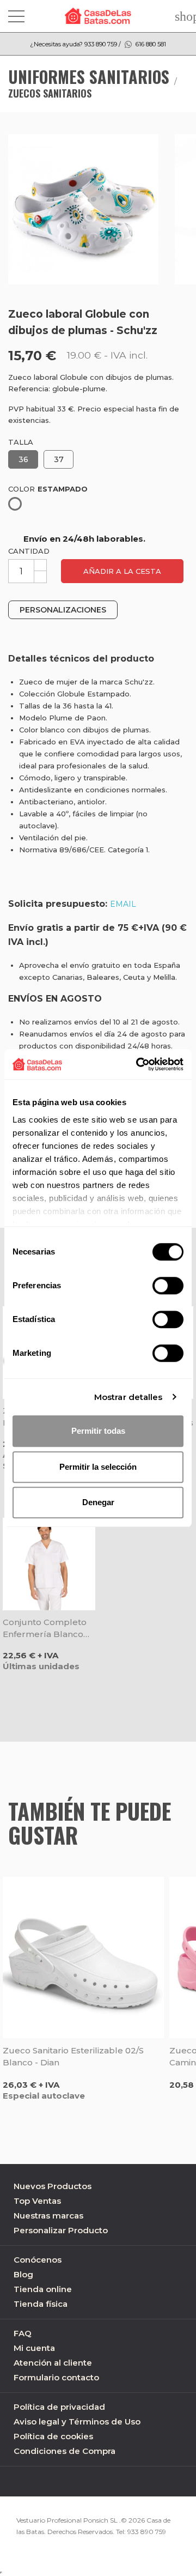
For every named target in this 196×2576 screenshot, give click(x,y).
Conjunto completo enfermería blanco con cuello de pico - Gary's (47, 1629)
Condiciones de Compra (65, 2451)
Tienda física (41, 2304)
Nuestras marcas (48, 2216)
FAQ (23, 2333)
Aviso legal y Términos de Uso (77, 2422)
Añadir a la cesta (122, 571)
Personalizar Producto (61, 2230)
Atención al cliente (53, 2363)
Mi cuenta (34, 2348)
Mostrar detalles (128, 1397)
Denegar (98, 1502)
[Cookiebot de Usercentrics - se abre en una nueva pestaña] (138, 1064)
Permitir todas (98, 1431)
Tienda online (43, 2289)
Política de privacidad (59, 2407)
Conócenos (38, 2260)
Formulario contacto (56, 2377)
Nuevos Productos (53, 2186)
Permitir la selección (98, 1467)
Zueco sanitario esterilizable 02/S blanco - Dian (73, 2056)
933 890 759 (147, 2532)
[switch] (168, 1286)
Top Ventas (37, 2201)
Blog (23, 2274)
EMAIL (123, 904)
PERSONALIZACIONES (63, 610)
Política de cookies (53, 2436)
